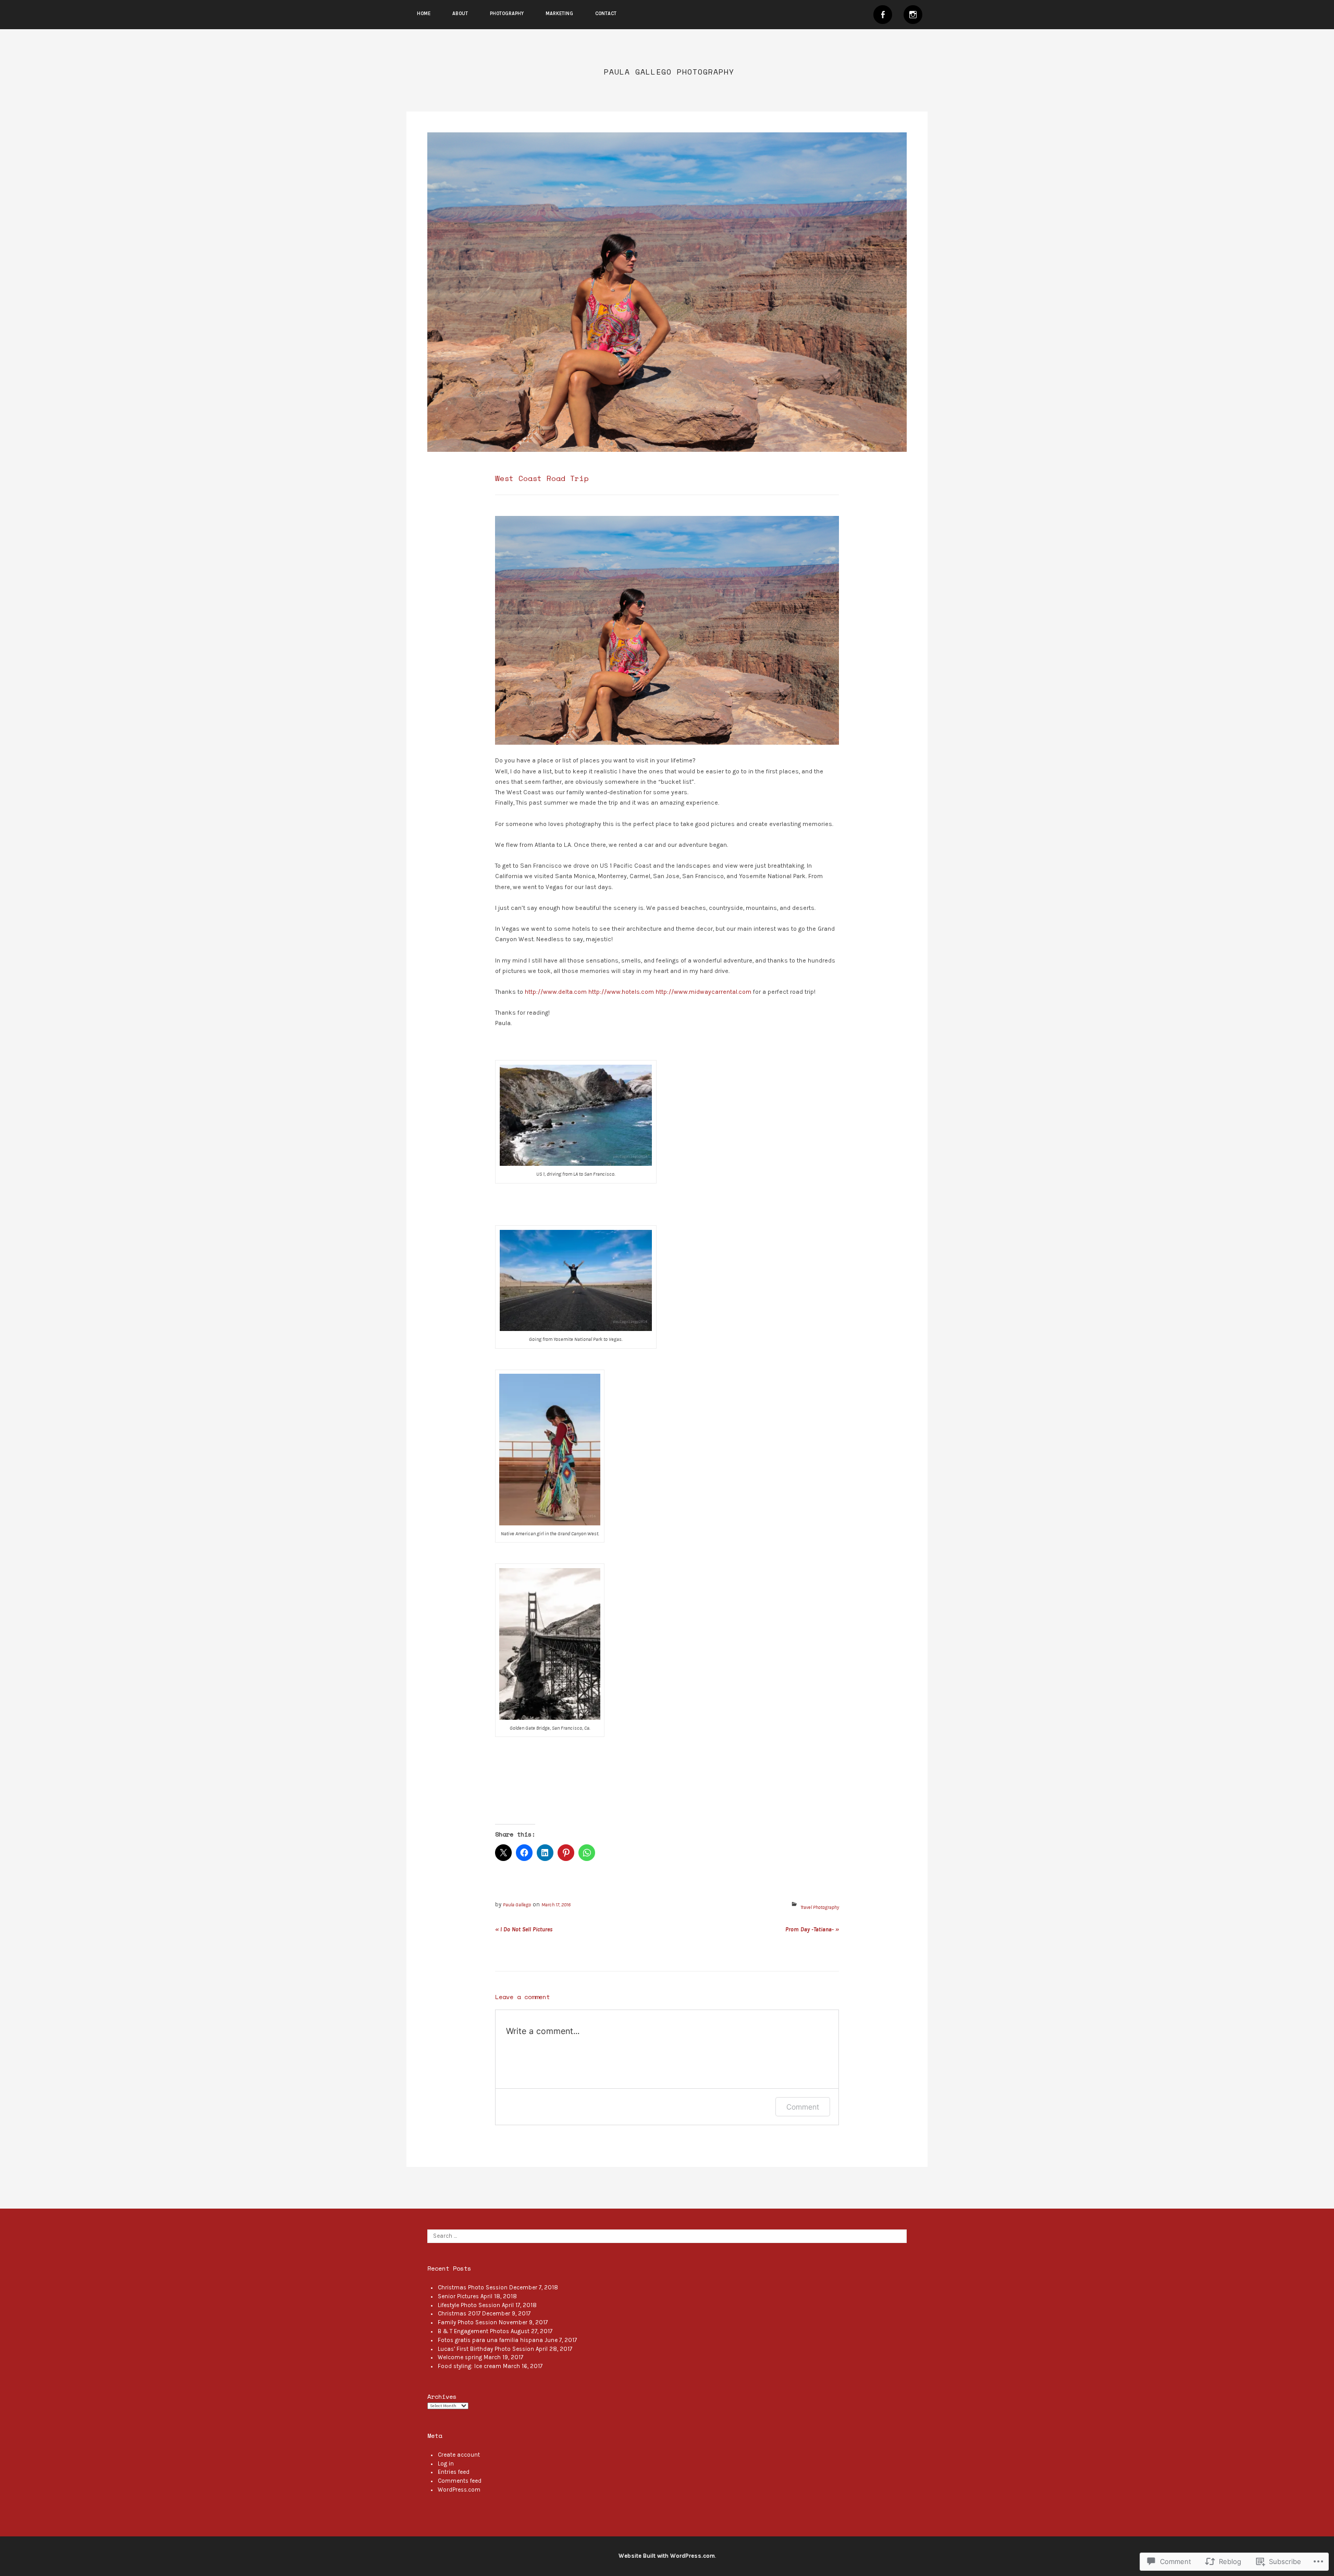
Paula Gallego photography (669, 72)
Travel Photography (820, 1907)
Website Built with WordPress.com (667, 2556)
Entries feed (454, 2472)
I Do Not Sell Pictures (524, 1930)
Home (424, 14)
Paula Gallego (517, 1905)
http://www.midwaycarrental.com (703, 992)
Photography (507, 14)
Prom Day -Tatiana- (812, 1930)
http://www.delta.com (556, 992)
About (460, 14)
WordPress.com (459, 2490)
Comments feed (460, 2481)
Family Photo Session (467, 2322)
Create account (459, 2455)
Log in (446, 2464)
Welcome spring (460, 2357)
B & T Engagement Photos (473, 2331)
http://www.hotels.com (621, 992)
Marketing (559, 14)
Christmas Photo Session (473, 2288)
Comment (803, 2107)
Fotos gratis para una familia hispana (490, 2340)
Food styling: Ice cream (470, 2366)
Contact (606, 14)
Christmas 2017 (459, 2314)
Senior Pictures (458, 2296)
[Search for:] (667, 2236)
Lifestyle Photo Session (469, 2305)
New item (883, 15)
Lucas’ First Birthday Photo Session (486, 2349)
